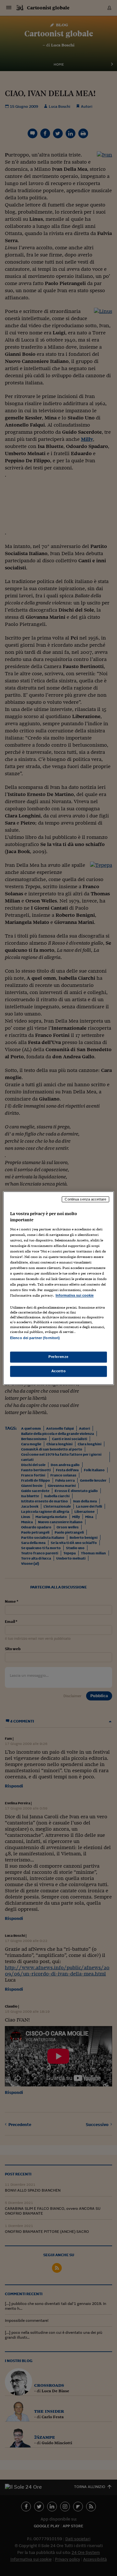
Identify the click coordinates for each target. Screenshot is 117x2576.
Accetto (59, 1371)
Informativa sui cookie (75, 1296)
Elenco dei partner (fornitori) (35, 1338)
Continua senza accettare (85, 1199)
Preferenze (58, 1357)
